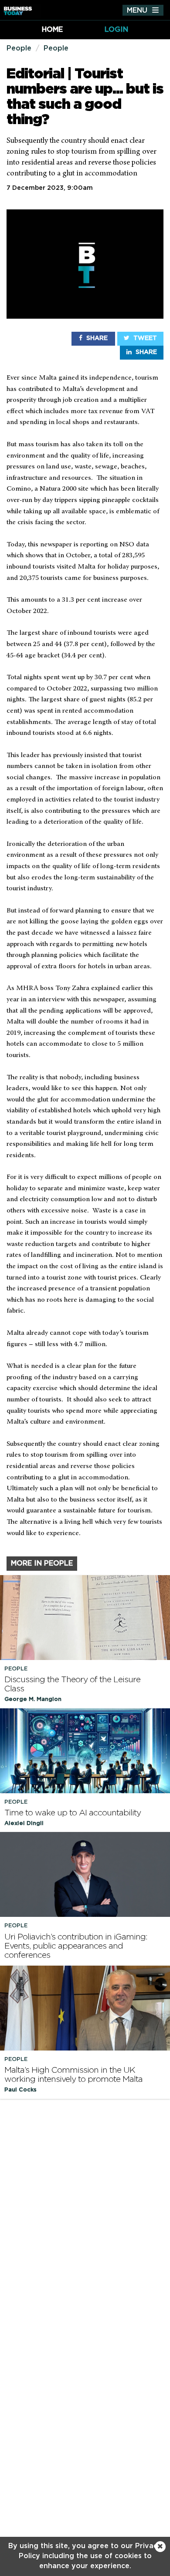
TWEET (144, 338)
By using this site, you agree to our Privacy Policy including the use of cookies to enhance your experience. (85, 2556)
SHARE (96, 338)
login (116, 30)
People (19, 48)
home (52, 30)
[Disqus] (85, 2218)
